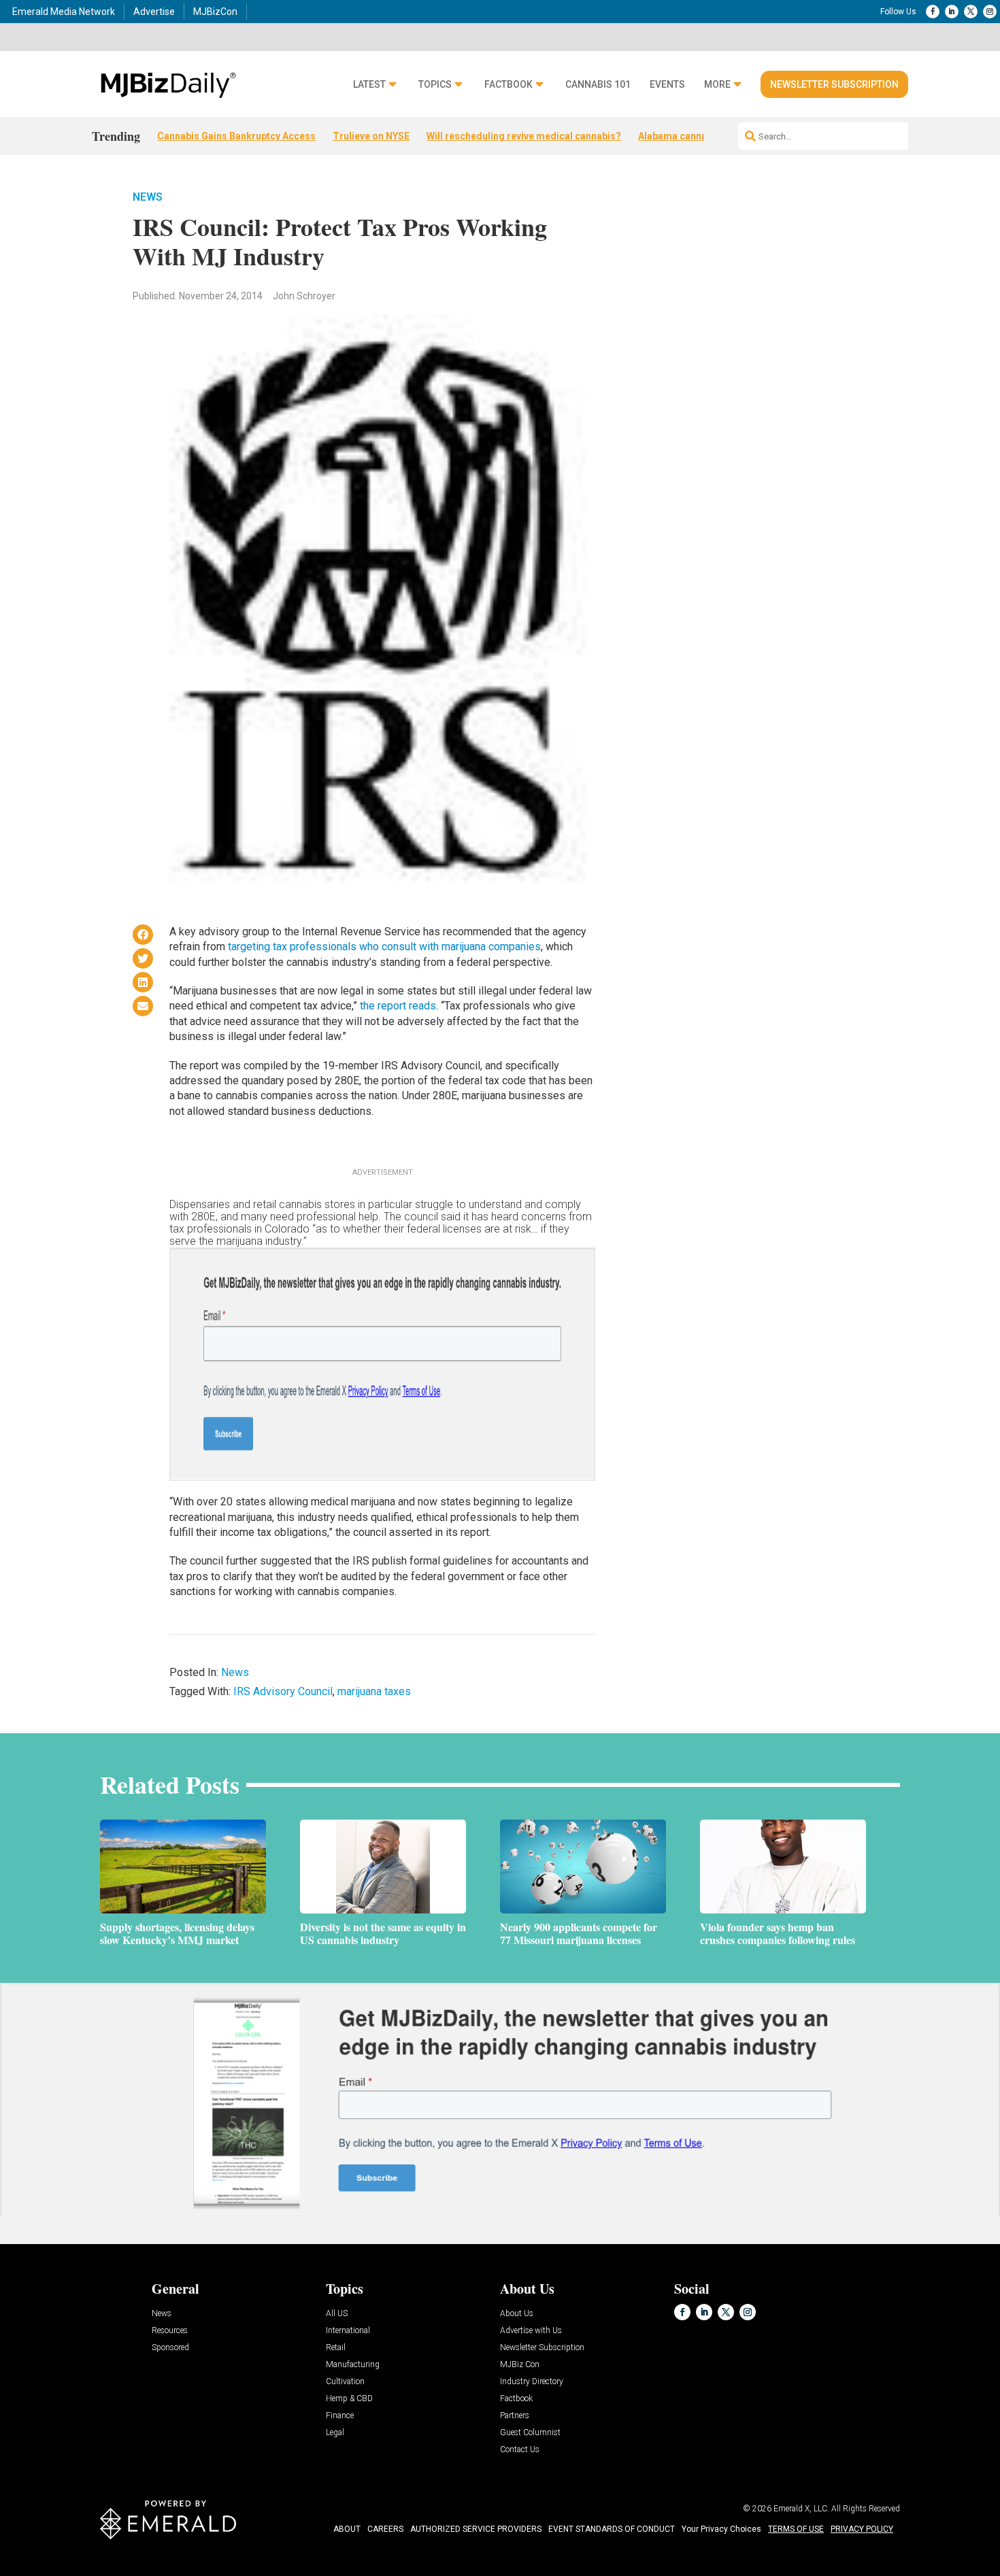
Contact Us (520, 2450)
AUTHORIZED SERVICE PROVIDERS (476, 2529)
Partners (515, 2416)
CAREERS (385, 2529)
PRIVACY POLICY (862, 2529)
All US (337, 2314)
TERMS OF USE (796, 2529)
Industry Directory (532, 2382)
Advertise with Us (531, 2331)
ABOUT (347, 2529)
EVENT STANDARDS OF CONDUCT (612, 2529)
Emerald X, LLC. (801, 2509)
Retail (336, 2348)
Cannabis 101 (598, 85)
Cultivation (345, 2382)
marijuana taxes (374, 1691)
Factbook (509, 85)
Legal (335, 2433)
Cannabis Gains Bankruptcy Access (236, 136)
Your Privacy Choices (721, 2529)
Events (667, 85)
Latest (369, 85)
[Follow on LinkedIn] (952, 12)
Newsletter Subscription (834, 84)
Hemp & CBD (349, 2399)
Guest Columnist (530, 2433)
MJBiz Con (520, 2365)
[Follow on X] (971, 12)
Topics (435, 85)
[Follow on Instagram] (990, 12)
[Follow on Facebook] (933, 12)
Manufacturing (353, 2365)
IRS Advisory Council (283, 1691)
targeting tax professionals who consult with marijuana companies (384, 947)
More (717, 85)
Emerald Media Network (64, 12)
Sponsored (170, 2348)
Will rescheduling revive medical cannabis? (524, 136)
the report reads (398, 1006)
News (148, 197)
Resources (170, 2331)
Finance (340, 2416)
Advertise (154, 12)
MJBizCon (215, 12)
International (348, 2331)
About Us (517, 2314)
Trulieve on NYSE (371, 136)
